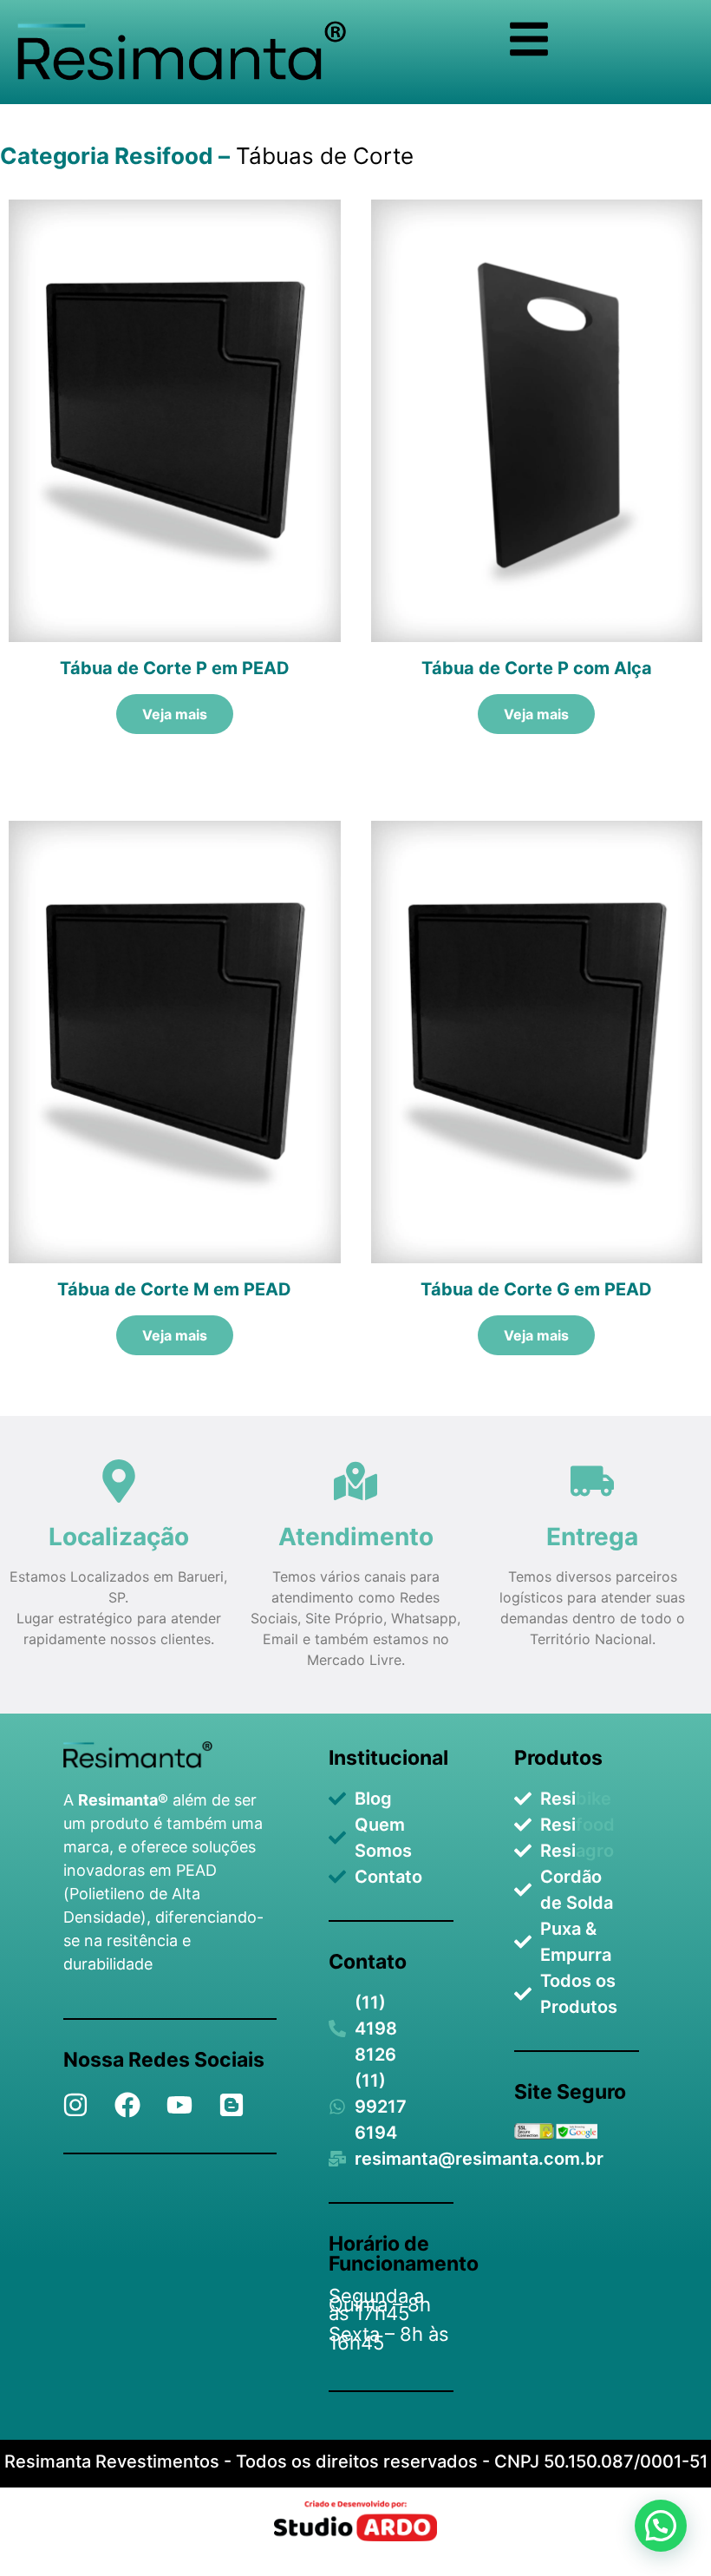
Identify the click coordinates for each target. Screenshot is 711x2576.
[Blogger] (232, 2105)
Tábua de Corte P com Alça (537, 668)
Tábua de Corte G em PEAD (536, 1289)
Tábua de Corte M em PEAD (174, 1289)
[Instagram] (75, 2105)
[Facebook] (127, 2105)
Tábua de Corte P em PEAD (175, 668)
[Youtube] (179, 2105)
